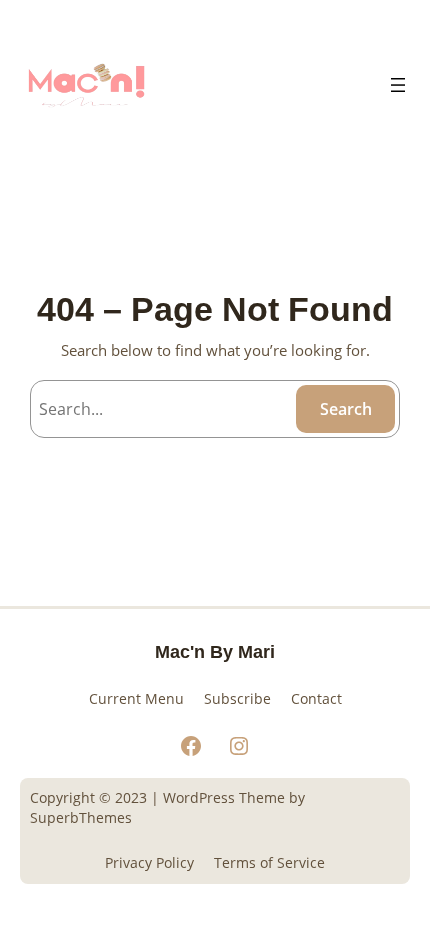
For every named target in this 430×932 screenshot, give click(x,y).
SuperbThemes (81, 817)
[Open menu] (398, 85)
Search (346, 409)
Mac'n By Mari (215, 651)
